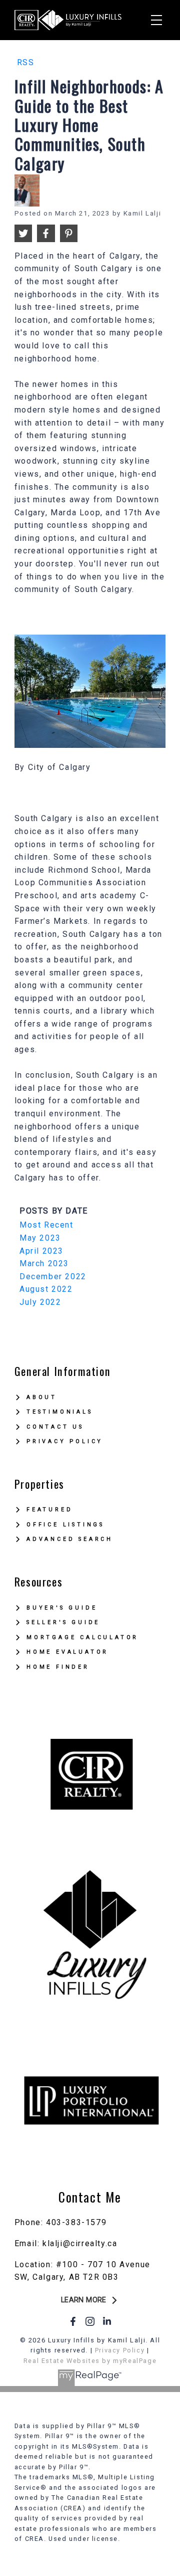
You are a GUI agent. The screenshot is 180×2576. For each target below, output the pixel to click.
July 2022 (40, 1302)
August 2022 (46, 1289)
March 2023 (44, 1263)
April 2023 (41, 1251)
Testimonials (60, 1412)
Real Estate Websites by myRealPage (90, 2361)
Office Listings (65, 1525)
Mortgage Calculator (82, 1637)
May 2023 (40, 1238)
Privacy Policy (65, 1441)
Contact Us (55, 1427)
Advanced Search (70, 1539)
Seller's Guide (63, 1622)
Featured (49, 1510)
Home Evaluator (67, 1652)
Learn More (84, 2300)
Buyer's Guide (62, 1608)
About (42, 1397)
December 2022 (53, 1276)
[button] (90, 2300)
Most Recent (46, 1225)
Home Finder (58, 1667)
